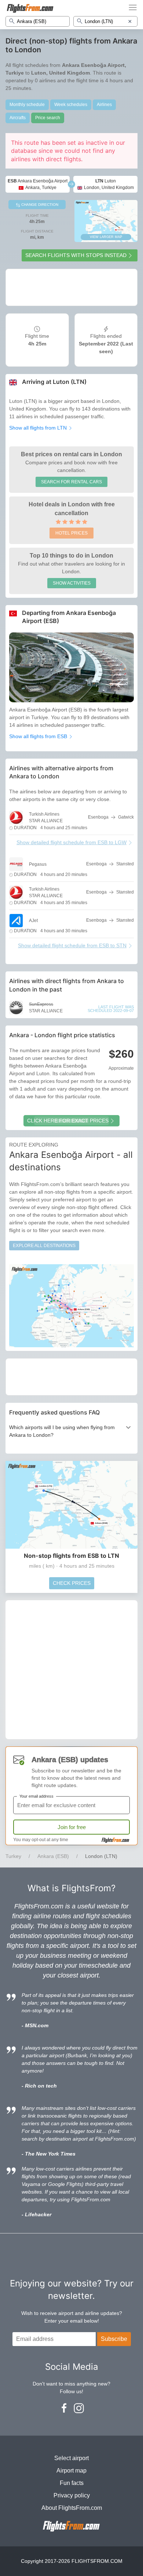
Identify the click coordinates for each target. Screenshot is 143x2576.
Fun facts (72, 2483)
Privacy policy (72, 2495)
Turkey (13, 1856)
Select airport (71, 2458)
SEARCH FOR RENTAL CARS (71, 482)
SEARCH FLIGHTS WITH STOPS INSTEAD (76, 255)
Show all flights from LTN (39, 428)
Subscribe (114, 2339)
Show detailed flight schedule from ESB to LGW (71, 842)
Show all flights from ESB (39, 736)
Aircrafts (18, 118)
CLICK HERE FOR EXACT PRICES (68, 1121)
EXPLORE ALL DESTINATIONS (44, 1246)
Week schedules (71, 105)
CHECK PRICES (72, 1583)
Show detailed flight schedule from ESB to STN (72, 945)
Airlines (104, 105)
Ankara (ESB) (53, 1856)
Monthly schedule (27, 105)
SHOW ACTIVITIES (72, 583)
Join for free (72, 1827)
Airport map (71, 2471)
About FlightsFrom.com (72, 2508)
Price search (48, 118)
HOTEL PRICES (71, 533)
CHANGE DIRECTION (39, 205)
